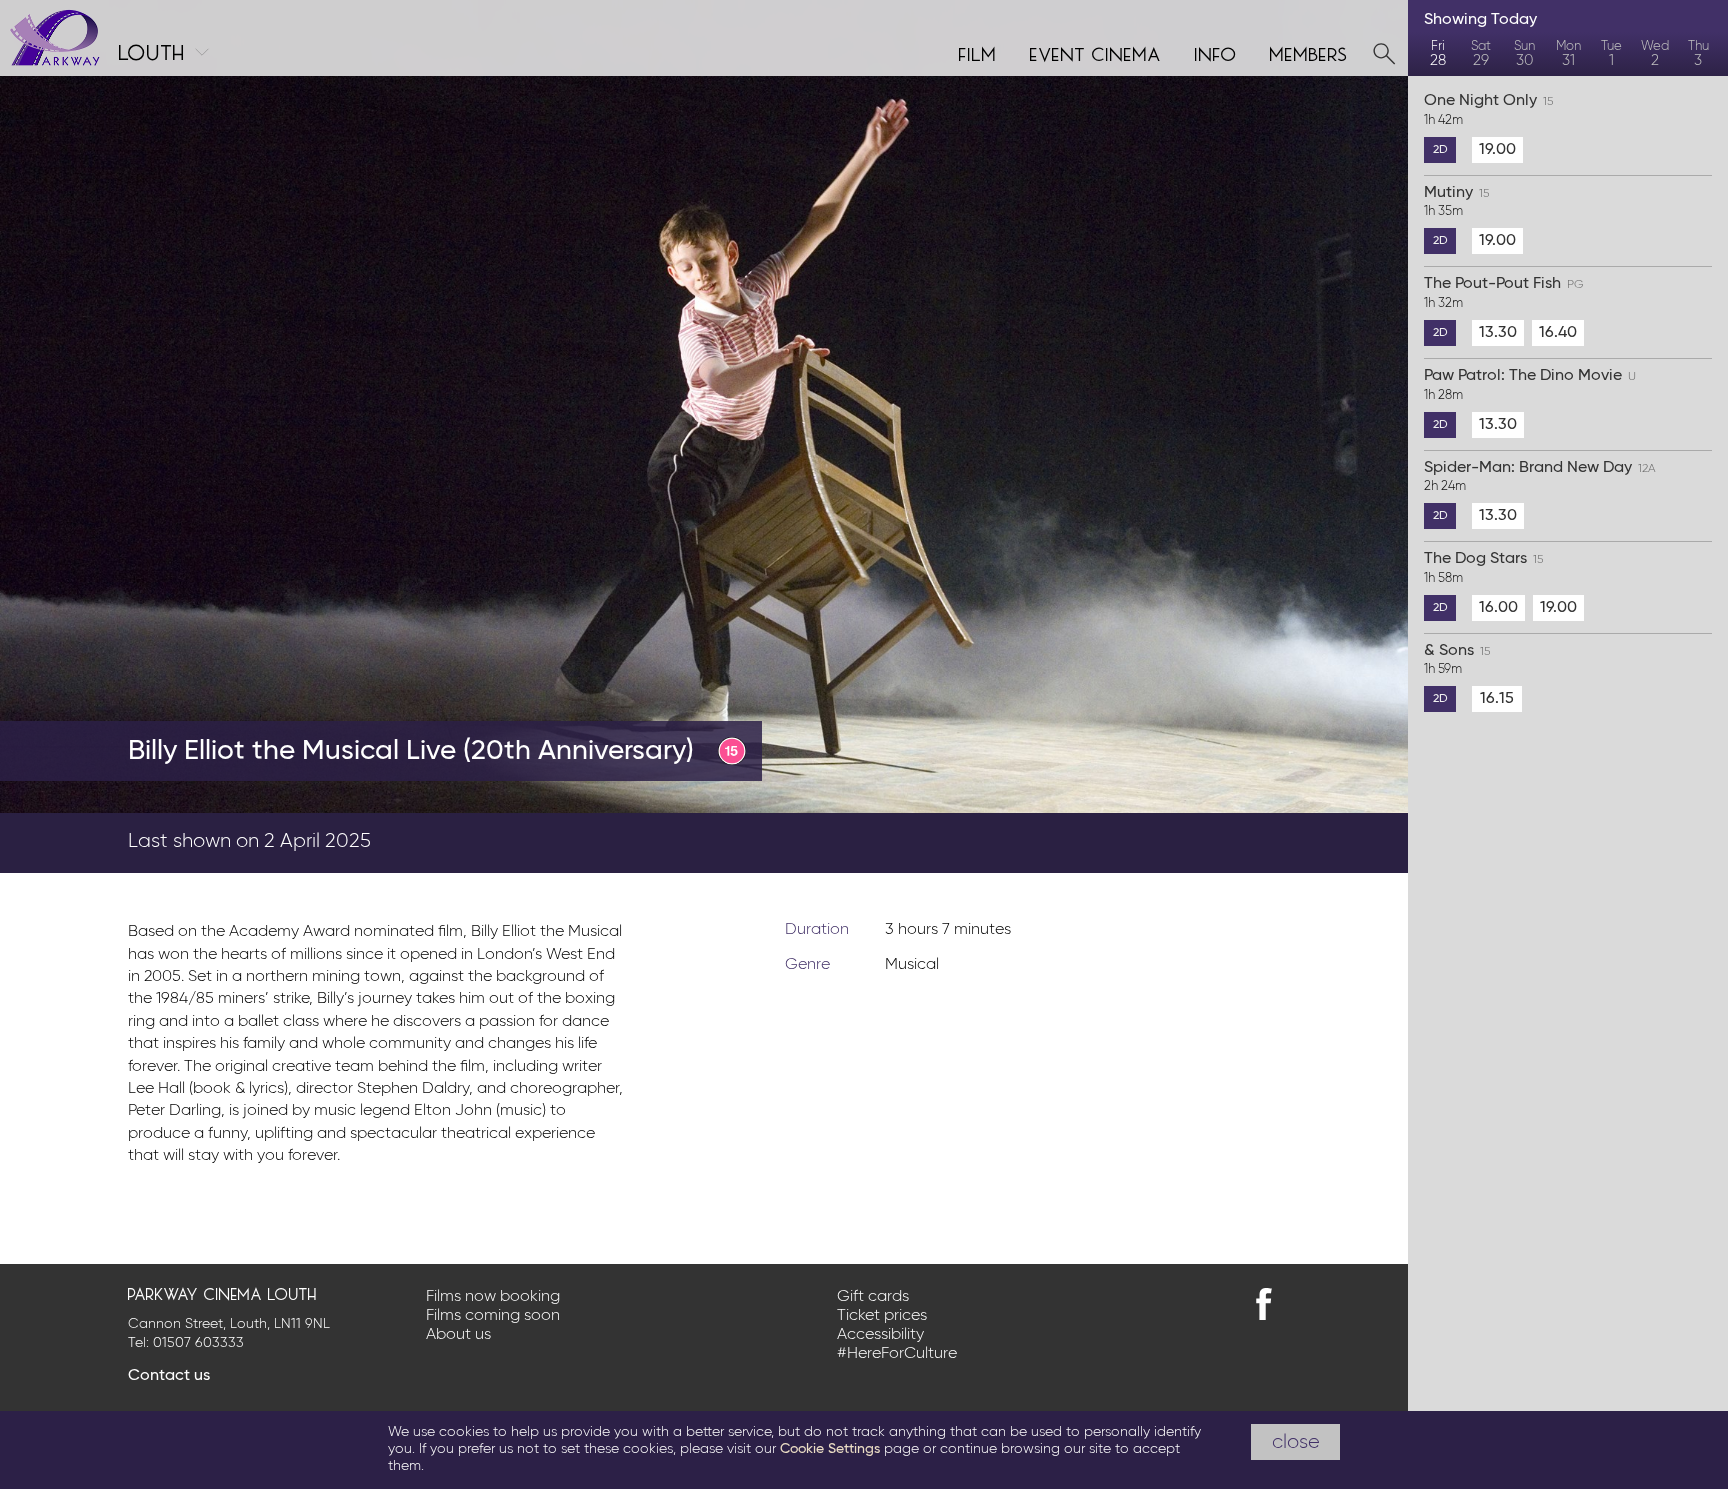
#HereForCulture (897, 1354)
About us (458, 1335)
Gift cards (873, 1297)
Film (978, 52)
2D (1440, 150)
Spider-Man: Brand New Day (1540, 477)
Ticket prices (882, 1316)
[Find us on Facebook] (1264, 1304)
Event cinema (1096, 52)
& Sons (1457, 660)
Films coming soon (493, 1316)
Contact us (169, 1376)
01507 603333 (198, 1343)
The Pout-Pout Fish (1504, 293)
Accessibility (880, 1335)
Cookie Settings (830, 1449)
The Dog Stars (1483, 568)
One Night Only (1488, 110)
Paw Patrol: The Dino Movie (1530, 385)
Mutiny (1456, 202)
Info (1216, 52)
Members (1309, 52)
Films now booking (493, 1297)
